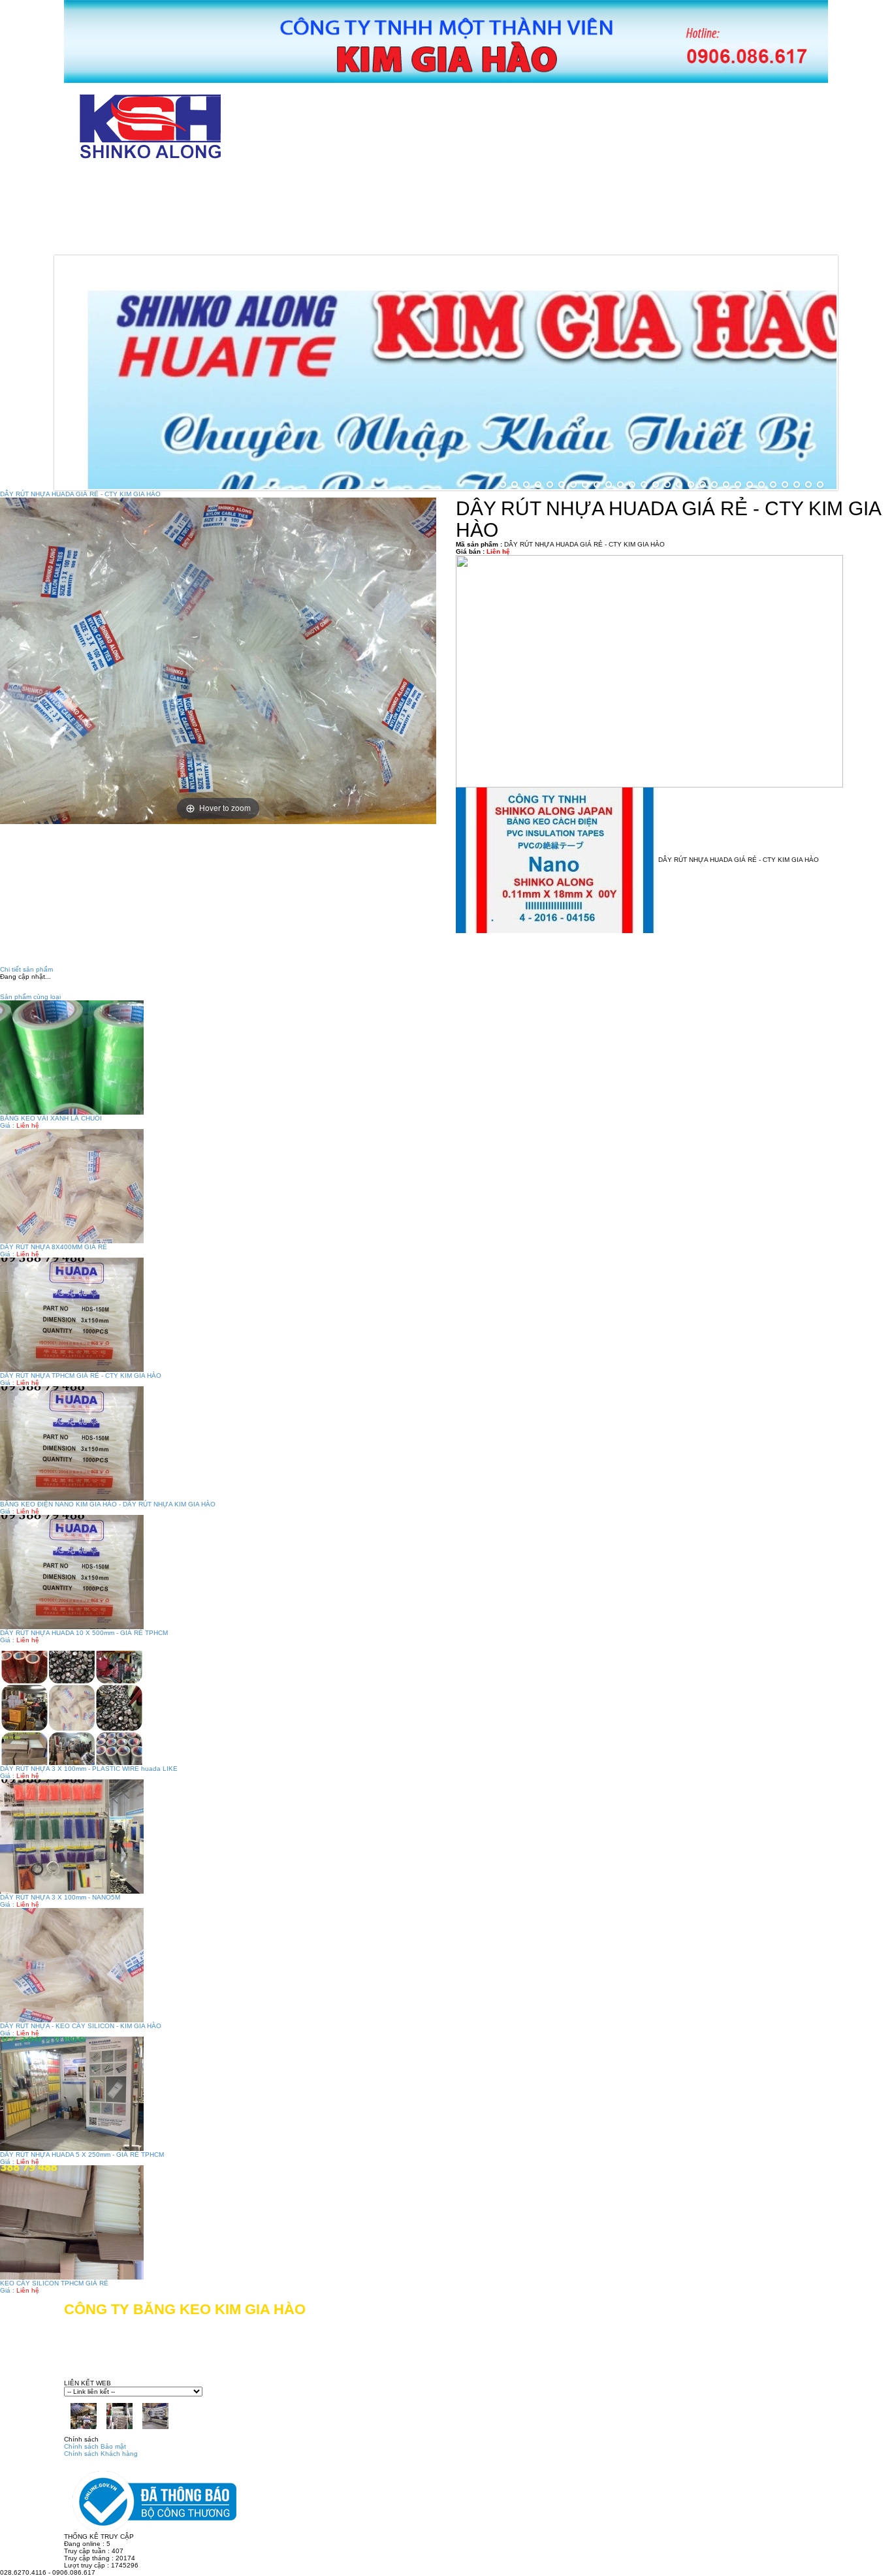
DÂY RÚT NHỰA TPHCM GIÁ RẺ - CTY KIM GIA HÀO (81, 1375)
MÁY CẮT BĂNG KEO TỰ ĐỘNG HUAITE (397, 182)
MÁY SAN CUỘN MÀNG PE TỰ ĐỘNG (632, 211)
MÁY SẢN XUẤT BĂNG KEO (426, 211)
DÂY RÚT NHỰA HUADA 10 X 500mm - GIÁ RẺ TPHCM (84, 1633)
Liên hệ (432, 241)
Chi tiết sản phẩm (26, 969)
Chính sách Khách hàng (101, 2454)
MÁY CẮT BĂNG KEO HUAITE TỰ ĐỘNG (643, 182)
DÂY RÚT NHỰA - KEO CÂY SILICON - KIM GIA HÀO (81, 2026)
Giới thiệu (222, 182)
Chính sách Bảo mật (95, 2446)
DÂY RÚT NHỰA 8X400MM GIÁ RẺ (54, 1247)
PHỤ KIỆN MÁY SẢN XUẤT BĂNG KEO (182, 241)
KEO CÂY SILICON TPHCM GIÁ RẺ (54, 2283)
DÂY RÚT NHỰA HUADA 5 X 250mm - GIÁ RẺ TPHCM (82, 2155)
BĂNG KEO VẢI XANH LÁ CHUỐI (51, 1118)
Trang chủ (117, 182)
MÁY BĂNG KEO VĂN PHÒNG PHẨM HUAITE (199, 211)
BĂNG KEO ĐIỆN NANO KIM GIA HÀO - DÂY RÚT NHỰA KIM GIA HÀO (108, 1504)
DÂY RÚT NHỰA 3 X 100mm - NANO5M (60, 1897)
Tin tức (345, 241)
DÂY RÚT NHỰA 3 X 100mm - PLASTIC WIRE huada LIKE (89, 1769)
